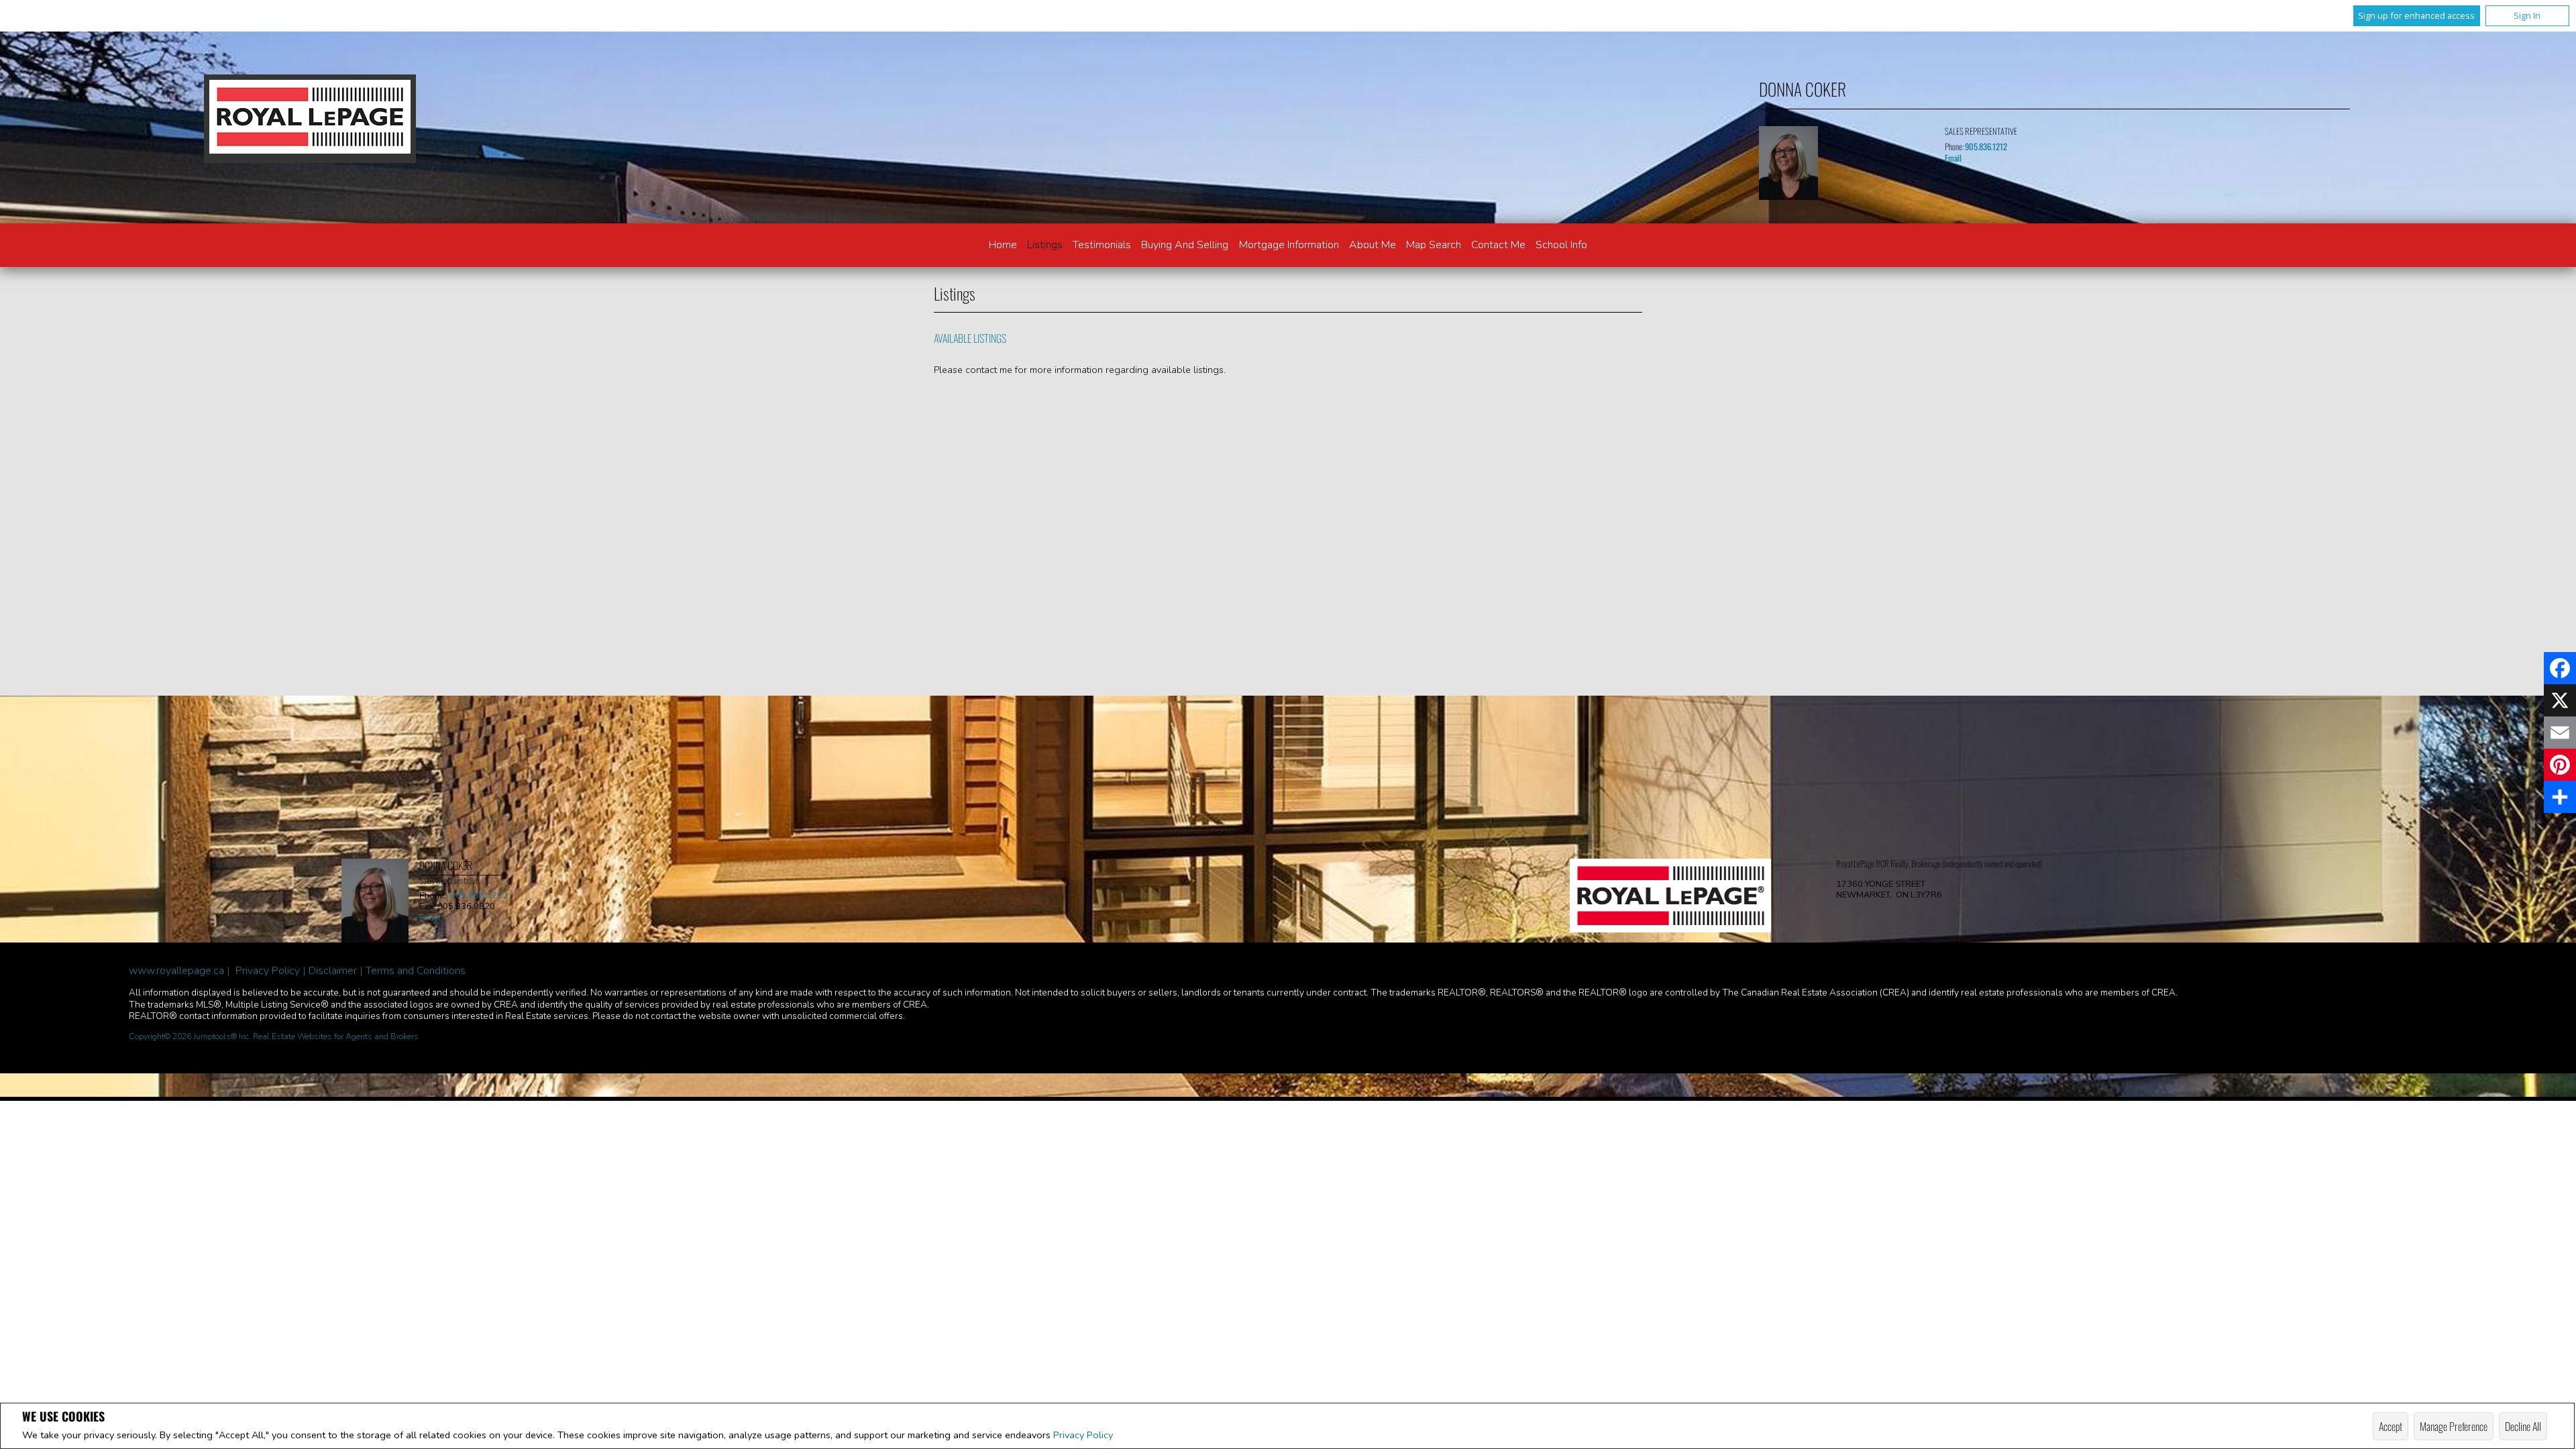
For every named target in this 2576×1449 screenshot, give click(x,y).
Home (1003, 245)
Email (1953, 158)
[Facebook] (2560, 668)
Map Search (1434, 245)
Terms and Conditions (416, 971)
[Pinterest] (2560, 765)
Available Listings (970, 338)
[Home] (310, 119)
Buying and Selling (1185, 245)
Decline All (2523, 1426)
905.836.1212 (1986, 147)
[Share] (2560, 797)
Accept (2391, 1426)
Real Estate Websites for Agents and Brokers (336, 1036)
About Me (1373, 245)
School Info (1561, 245)
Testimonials (1102, 245)
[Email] (2560, 733)
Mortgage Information (1289, 245)
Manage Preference (2454, 1426)
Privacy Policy (1083, 1435)
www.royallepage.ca (176, 971)
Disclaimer (333, 971)
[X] (2560, 700)
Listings (1045, 245)
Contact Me (1498, 245)
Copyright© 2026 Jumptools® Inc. (190, 1036)
